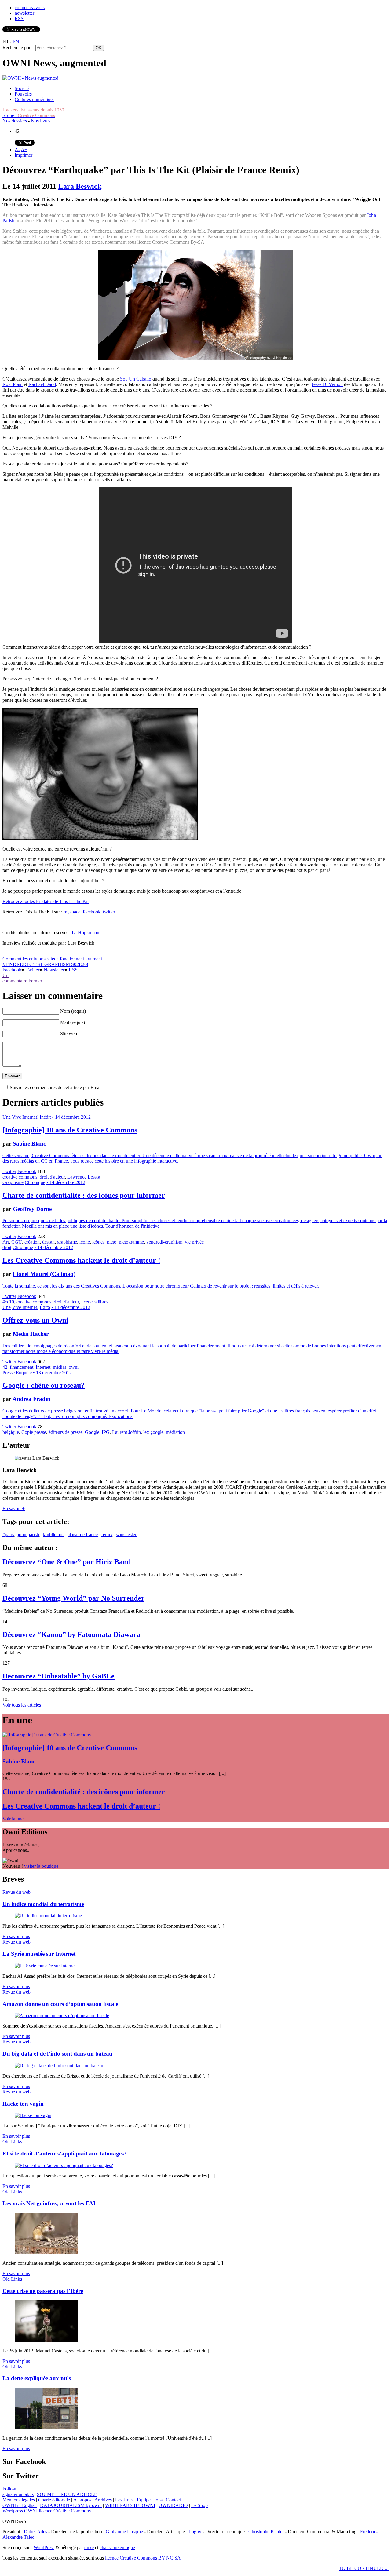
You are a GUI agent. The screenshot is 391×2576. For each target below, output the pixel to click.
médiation (175, 1432)
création (32, 1242)
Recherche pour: (18, 47)
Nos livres (41, 121)
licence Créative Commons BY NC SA (143, 2558)
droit (7, 1247)
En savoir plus (16, 1936)
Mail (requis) (73, 1022)
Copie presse (34, 1432)
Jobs (158, 2500)
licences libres (95, 1302)
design (48, 1242)
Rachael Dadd (42, 384)
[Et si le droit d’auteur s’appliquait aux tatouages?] (64, 2165)
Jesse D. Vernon (327, 384)
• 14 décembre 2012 (71, 1117)
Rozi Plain (13, 384)
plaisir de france (82, 1534)
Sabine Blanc (29, 1144)
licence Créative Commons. (65, 2511)
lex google (153, 1432)
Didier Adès (35, 2532)
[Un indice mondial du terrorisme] (48, 1916)
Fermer (35, 981)
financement (22, 1367)
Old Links (12, 2142)
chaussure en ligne (117, 2547)
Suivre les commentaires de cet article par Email (56, 1087)
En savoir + (14, 1508)
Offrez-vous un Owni (35, 1320)
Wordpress (13, 2511)
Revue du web (16, 1892)
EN (16, 42)
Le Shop (199, 2505)
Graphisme (13, 1182)
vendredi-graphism (164, 1242)
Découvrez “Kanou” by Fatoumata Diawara (71, 1634)
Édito (45, 1307)
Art (6, 1242)
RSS (19, 18)
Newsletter (54, 970)
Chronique (35, 1182)
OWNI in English (20, 2505)
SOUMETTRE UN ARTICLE (67, 2494)
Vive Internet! (25, 1117)
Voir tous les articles (22, 1705)
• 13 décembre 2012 (71, 1307)
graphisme (67, 1242)
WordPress (44, 2547)
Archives (103, 2500)
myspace (72, 912)
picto (112, 1242)
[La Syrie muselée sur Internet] (45, 1966)
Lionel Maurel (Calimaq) (44, 1274)
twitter (109, 912)
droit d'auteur (52, 1177)
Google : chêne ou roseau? (44, 1385)
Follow (9, 2489)
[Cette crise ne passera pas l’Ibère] (46, 2340)
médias (60, 1367)
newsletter (24, 13)
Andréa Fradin (31, 1399)
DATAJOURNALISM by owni (71, 2505)
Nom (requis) (73, 1011)
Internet (43, 1367)
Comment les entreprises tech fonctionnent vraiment (52, 959)
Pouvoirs (23, 94)
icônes (98, 1242)
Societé (22, 88)
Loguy (195, 2532)
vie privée (194, 1242)
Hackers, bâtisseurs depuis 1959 (33, 110)
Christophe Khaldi (266, 2532)
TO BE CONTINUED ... (364, 2568)
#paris (8, 1534)
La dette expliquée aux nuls (37, 2378)
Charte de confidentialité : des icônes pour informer (84, 1195)
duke (89, 2547)
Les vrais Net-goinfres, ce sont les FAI (49, 2203)
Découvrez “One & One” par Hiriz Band (67, 1562)
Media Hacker (31, 1334)
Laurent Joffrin (126, 1432)
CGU (17, 1242)
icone (85, 1242)
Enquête (24, 1373)
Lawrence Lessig (84, 1177)
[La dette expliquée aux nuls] (46, 2428)
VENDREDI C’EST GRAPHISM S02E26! (45, 964)
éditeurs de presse (66, 1432)
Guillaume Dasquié (124, 2532)
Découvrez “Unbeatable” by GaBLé (58, 1676)
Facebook (12, 970)
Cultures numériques (35, 99)
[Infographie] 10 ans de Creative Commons (70, 1130)
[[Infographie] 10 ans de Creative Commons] (47, 1735)
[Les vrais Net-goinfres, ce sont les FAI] (46, 2253)
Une (7, 1117)
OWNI (31, 2511)
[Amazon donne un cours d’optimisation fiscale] (62, 2015)
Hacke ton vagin (23, 2104)
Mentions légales (19, 2500)
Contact (173, 2500)
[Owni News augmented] (30, 78)
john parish (28, 1534)
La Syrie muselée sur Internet (39, 1954)
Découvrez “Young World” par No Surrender (73, 1598)
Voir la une (13, 1819)
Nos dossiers (15, 121)
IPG (106, 1432)
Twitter (33, 970)
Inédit (45, 1117)
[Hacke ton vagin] (33, 2115)
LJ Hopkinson (86, 933)
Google (92, 1432)
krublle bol (53, 1534)
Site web (69, 1034)
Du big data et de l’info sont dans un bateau (57, 2054)
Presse (9, 1373)
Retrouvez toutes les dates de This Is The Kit (46, 901)
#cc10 (8, 1302)
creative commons (20, 1177)
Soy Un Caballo (136, 379)
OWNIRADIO (173, 2505)
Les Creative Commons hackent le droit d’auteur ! (81, 1260)
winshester (126, 1534)
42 (5, 1367)
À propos (82, 2500)
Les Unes (124, 2500)
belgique (11, 1432)
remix (107, 1534)
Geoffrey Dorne (32, 1209)
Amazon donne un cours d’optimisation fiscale (60, 2004)
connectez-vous (30, 7)
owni (74, 1367)
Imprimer (24, 155)
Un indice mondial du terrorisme (43, 1904)
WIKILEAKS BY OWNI (130, 2505)
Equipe (144, 2500)
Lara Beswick (80, 186)
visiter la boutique (41, 1866)
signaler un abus (18, 2494)
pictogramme (131, 1242)
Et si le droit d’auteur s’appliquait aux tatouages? (65, 2153)
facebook (92, 912)
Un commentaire (15, 978)
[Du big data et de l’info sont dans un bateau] (59, 2066)
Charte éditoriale (54, 2500)
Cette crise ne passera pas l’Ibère (43, 2291)
